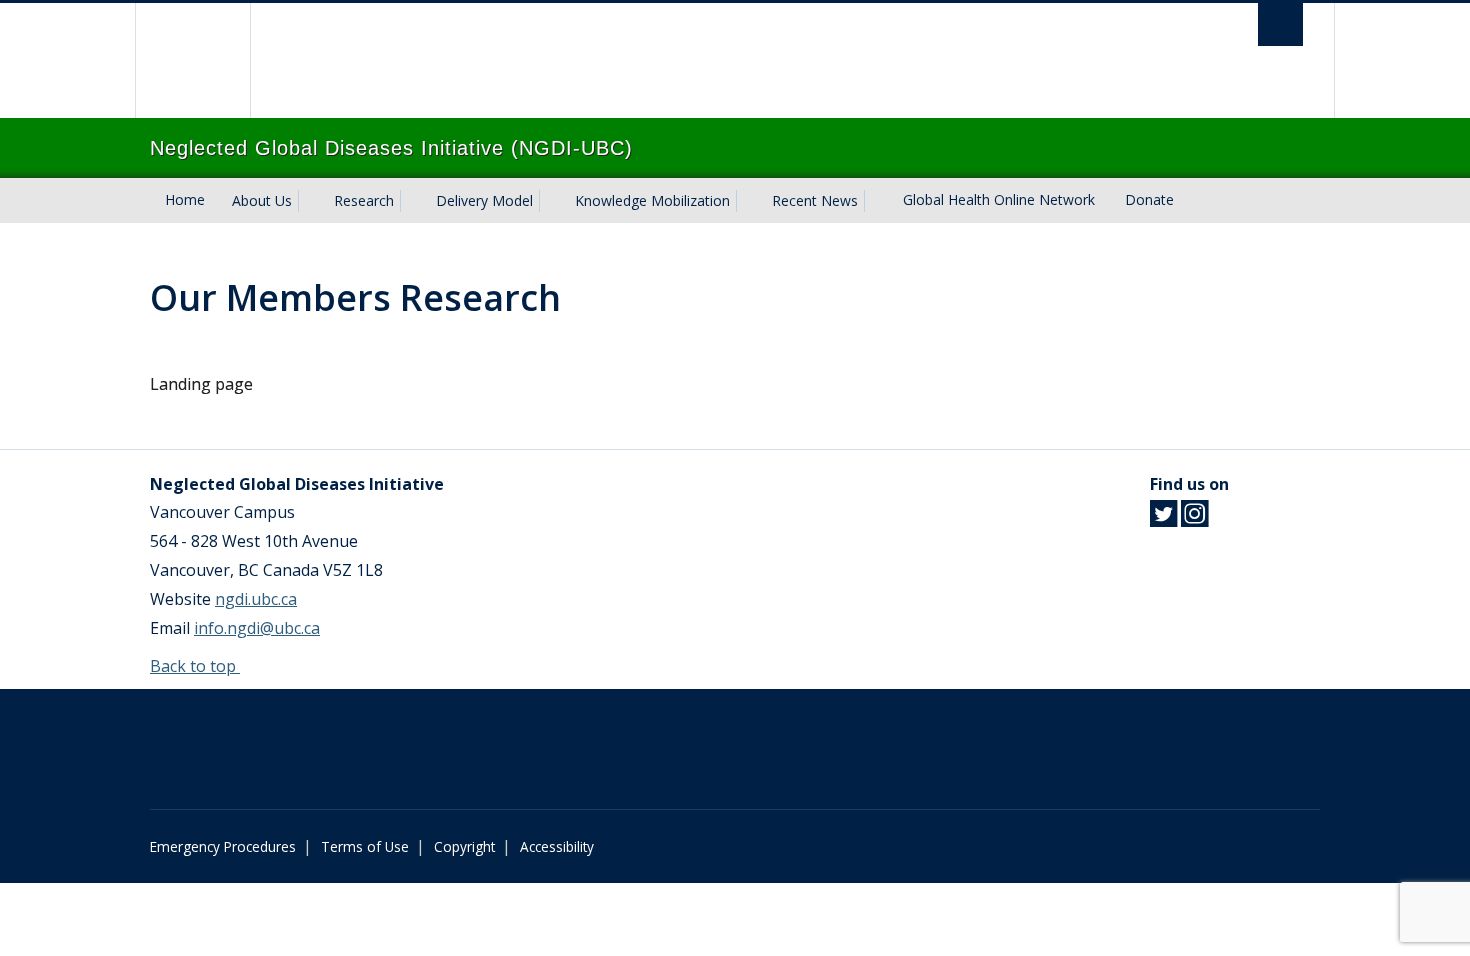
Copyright (464, 846)
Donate (1149, 199)
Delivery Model (484, 200)
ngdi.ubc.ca (256, 599)
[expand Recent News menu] (876, 201)
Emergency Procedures (223, 846)
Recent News (815, 200)
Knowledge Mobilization (652, 200)
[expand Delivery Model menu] (551, 201)
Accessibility (557, 846)
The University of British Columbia (192, 60)
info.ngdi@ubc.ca (257, 628)
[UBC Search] (1280, 24)
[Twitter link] (1163, 519)
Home (185, 199)
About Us (262, 200)
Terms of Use (365, 846)
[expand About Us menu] (310, 201)
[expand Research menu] (412, 201)
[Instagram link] (1194, 519)
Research (364, 200)
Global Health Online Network (999, 199)
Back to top (195, 666)
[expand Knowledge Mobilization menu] (748, 201)
